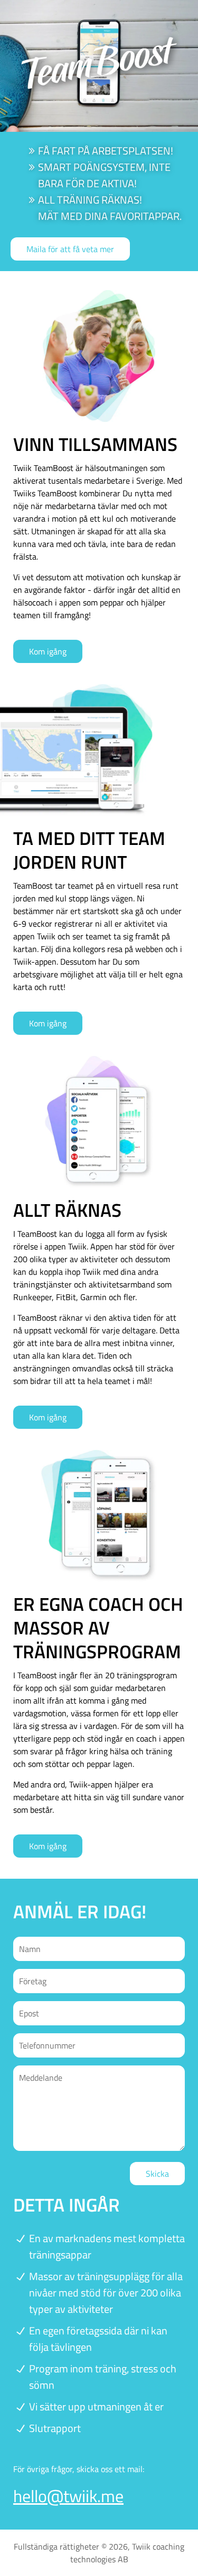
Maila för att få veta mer (70, 249)
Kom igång (48, 651)
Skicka (157, 2174)
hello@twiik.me (68, 2496)
